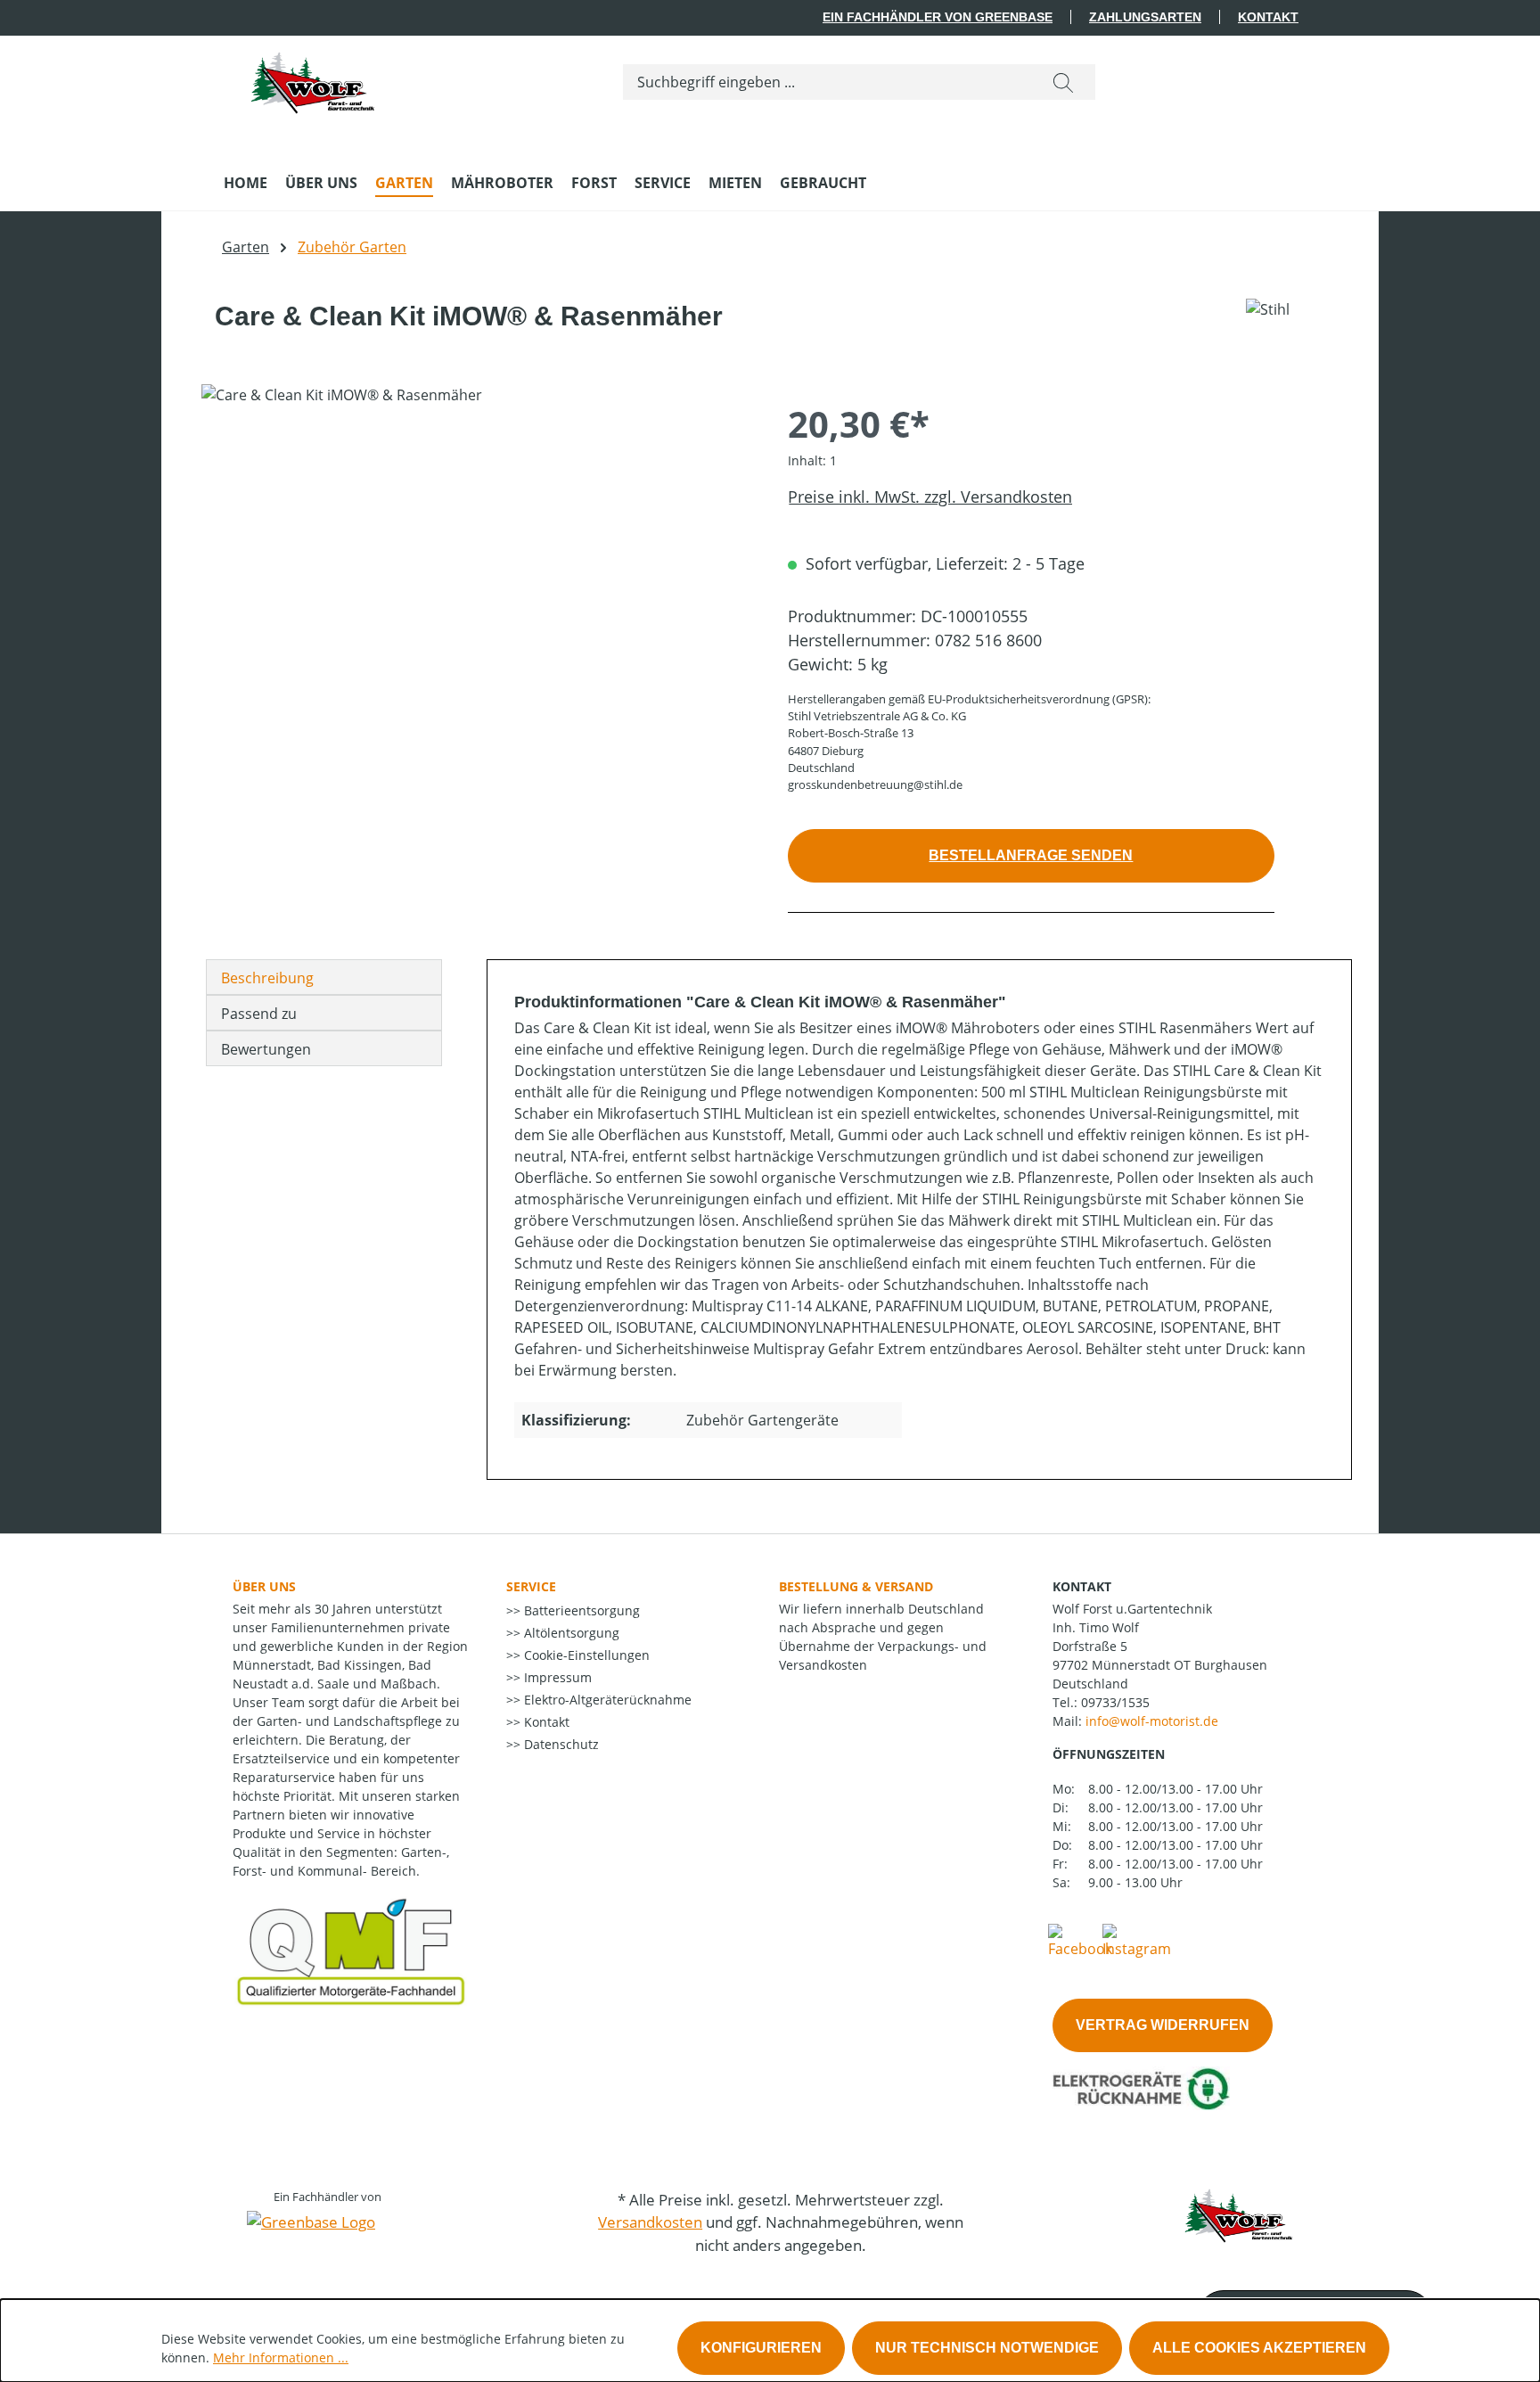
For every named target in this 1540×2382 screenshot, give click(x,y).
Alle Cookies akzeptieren (1259, 2348)
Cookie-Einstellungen (585, 1655)
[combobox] (827, 82)
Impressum (556, 1677)
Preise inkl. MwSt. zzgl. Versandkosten (930, 497)
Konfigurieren (761, 2348)
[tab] (324, 977)
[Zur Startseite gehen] (313, 78)
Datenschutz (560, 1744)
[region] (477, 576)
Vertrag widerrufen (1163, 2025)
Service (531, 1586)
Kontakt (1268, 17)
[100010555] (476, 576)
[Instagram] (1137, 1940)
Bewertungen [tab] (266, 1049)
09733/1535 (1115, 1702)
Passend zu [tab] (259, 1014)
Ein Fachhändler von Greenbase (938, 17)
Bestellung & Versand (856, 1586)
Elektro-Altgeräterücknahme (606, 1700)
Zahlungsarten (1145, 17)
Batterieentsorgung (580, 1610)
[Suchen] (1063, 82)
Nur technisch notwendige (987, 2348)
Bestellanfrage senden (1031, 855)
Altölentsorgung (570, 1633)
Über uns (264, 1586)
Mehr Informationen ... (281, 2357)
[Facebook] (1080, 1940)
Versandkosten (650, 2222)
